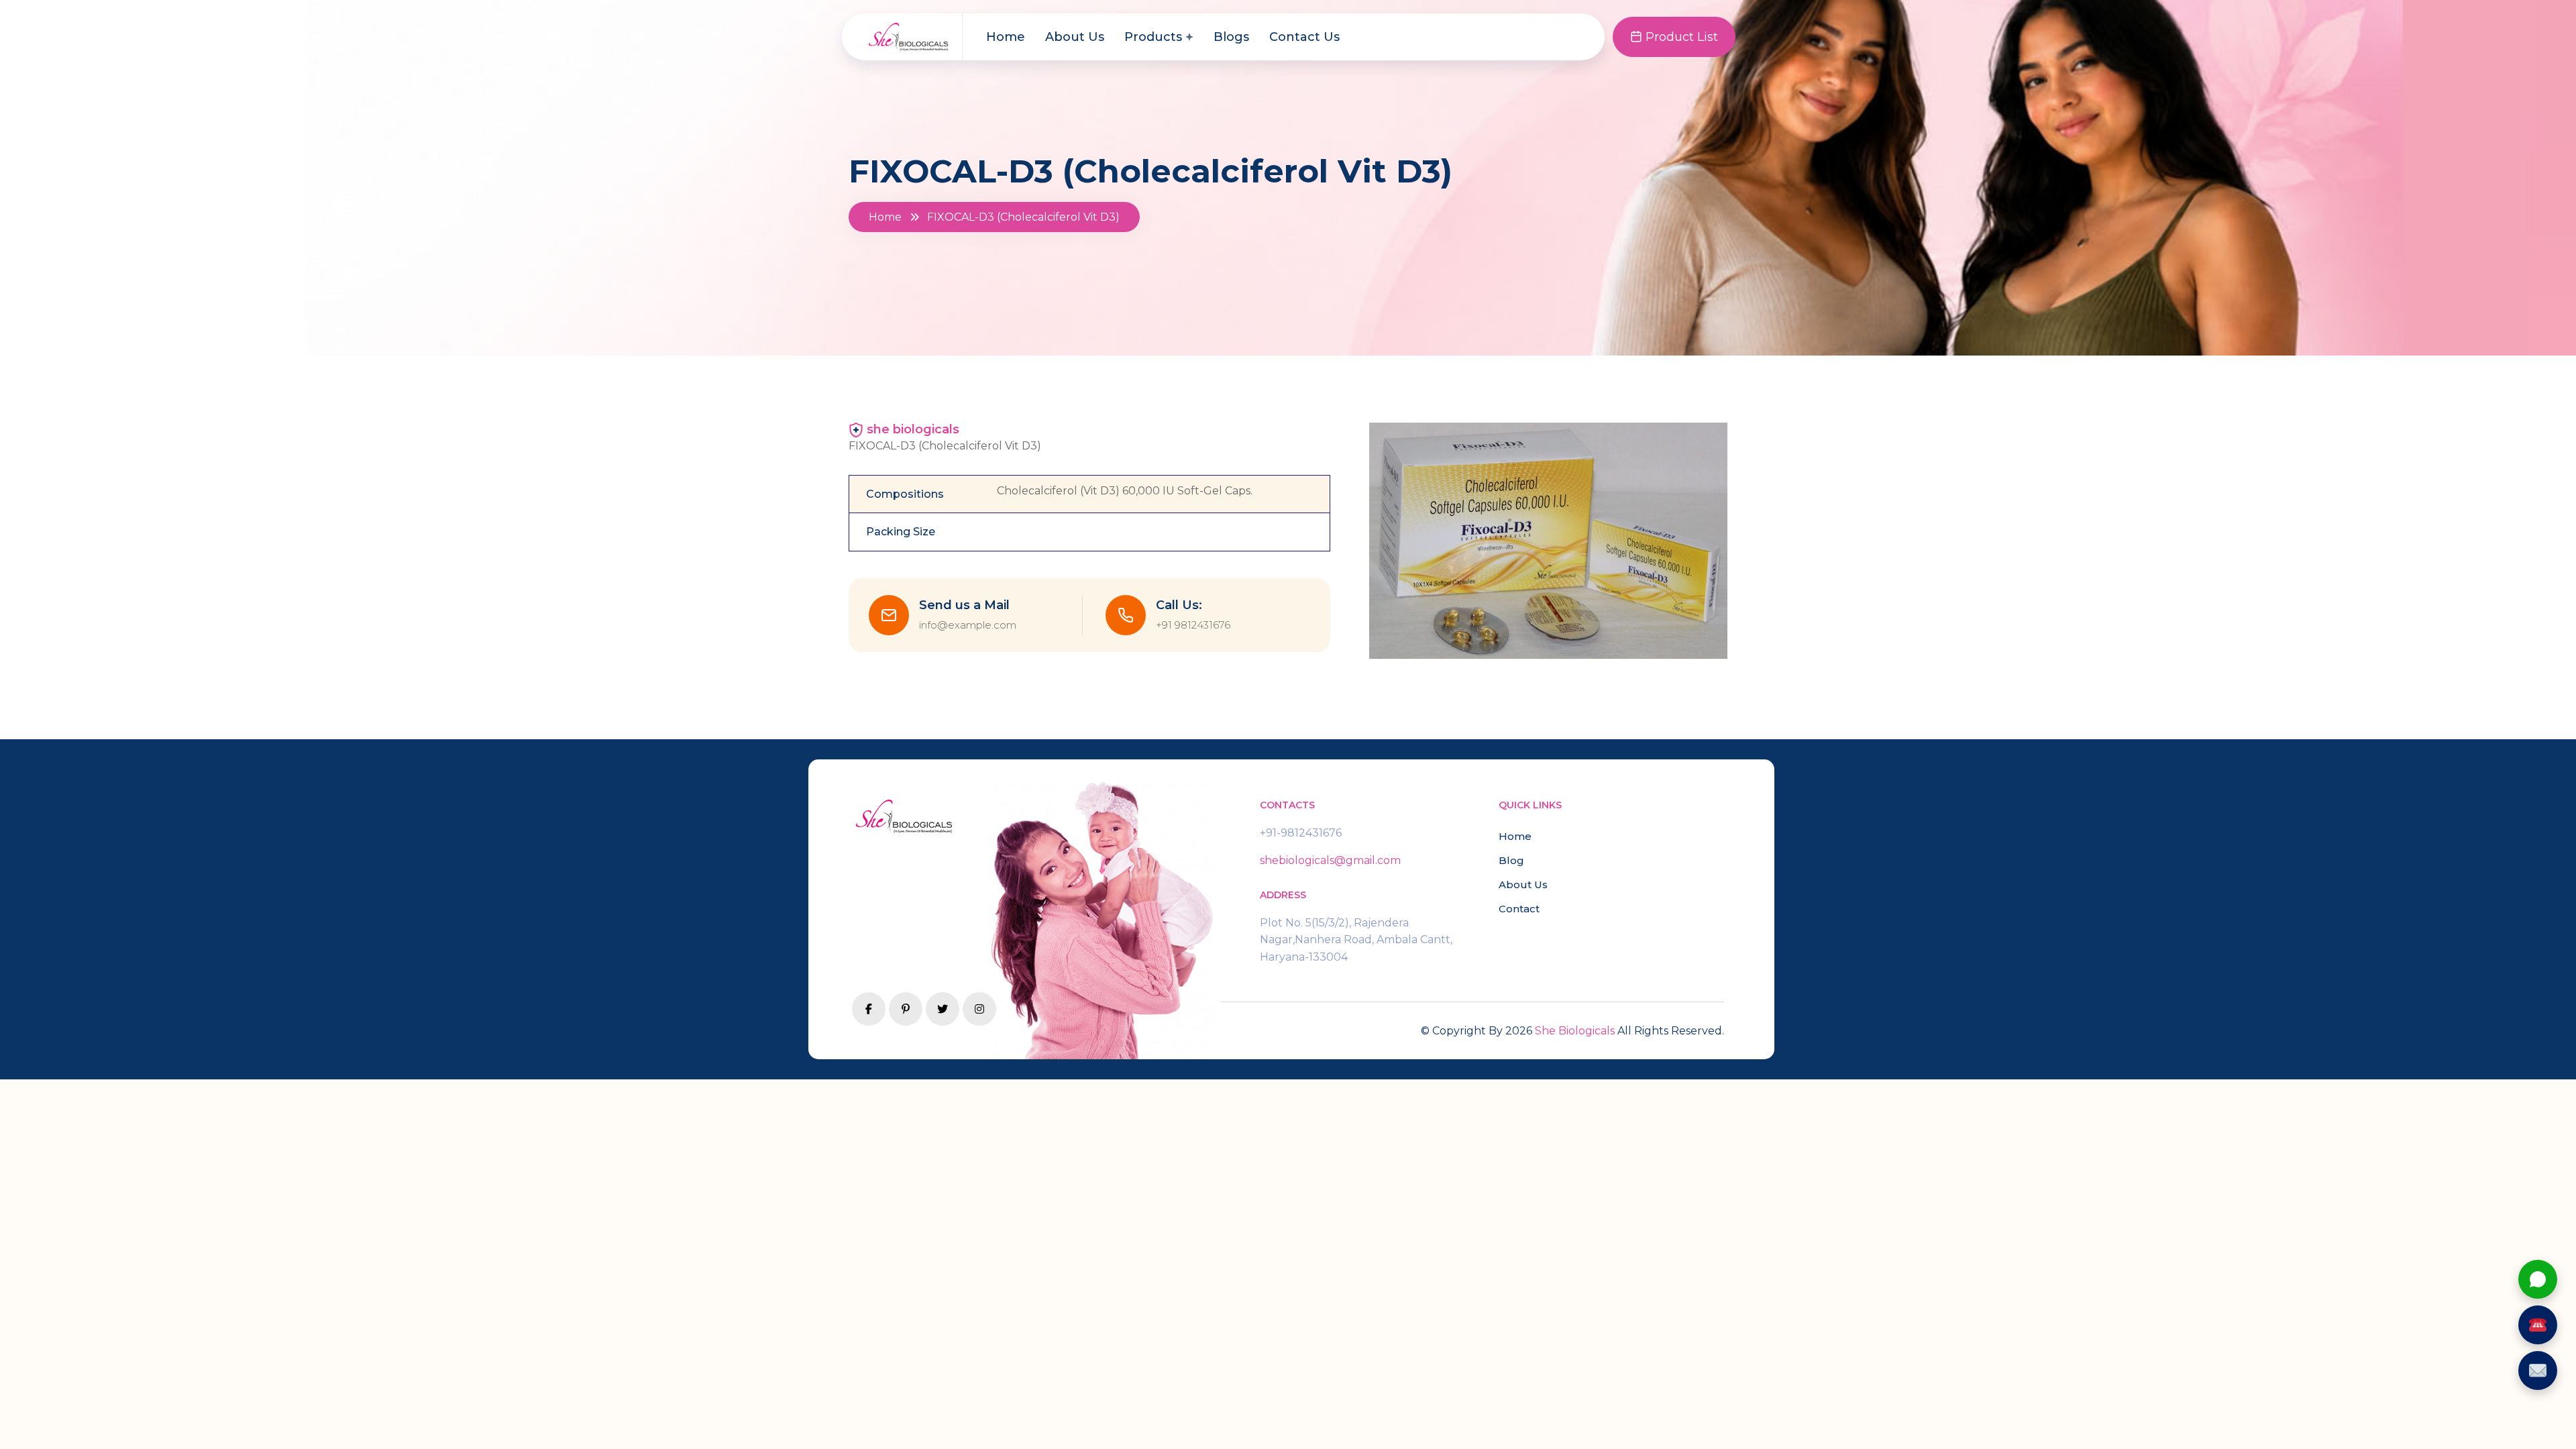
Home (1006, 37)
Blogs (1231, 37)
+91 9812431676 (1193, 625)
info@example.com (968, 625)
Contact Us (1304, 37)
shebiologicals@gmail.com (1330, 860)
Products (1153, 37)
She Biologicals (1575, 1031)
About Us (1075, 37)
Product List (1680, 37)
